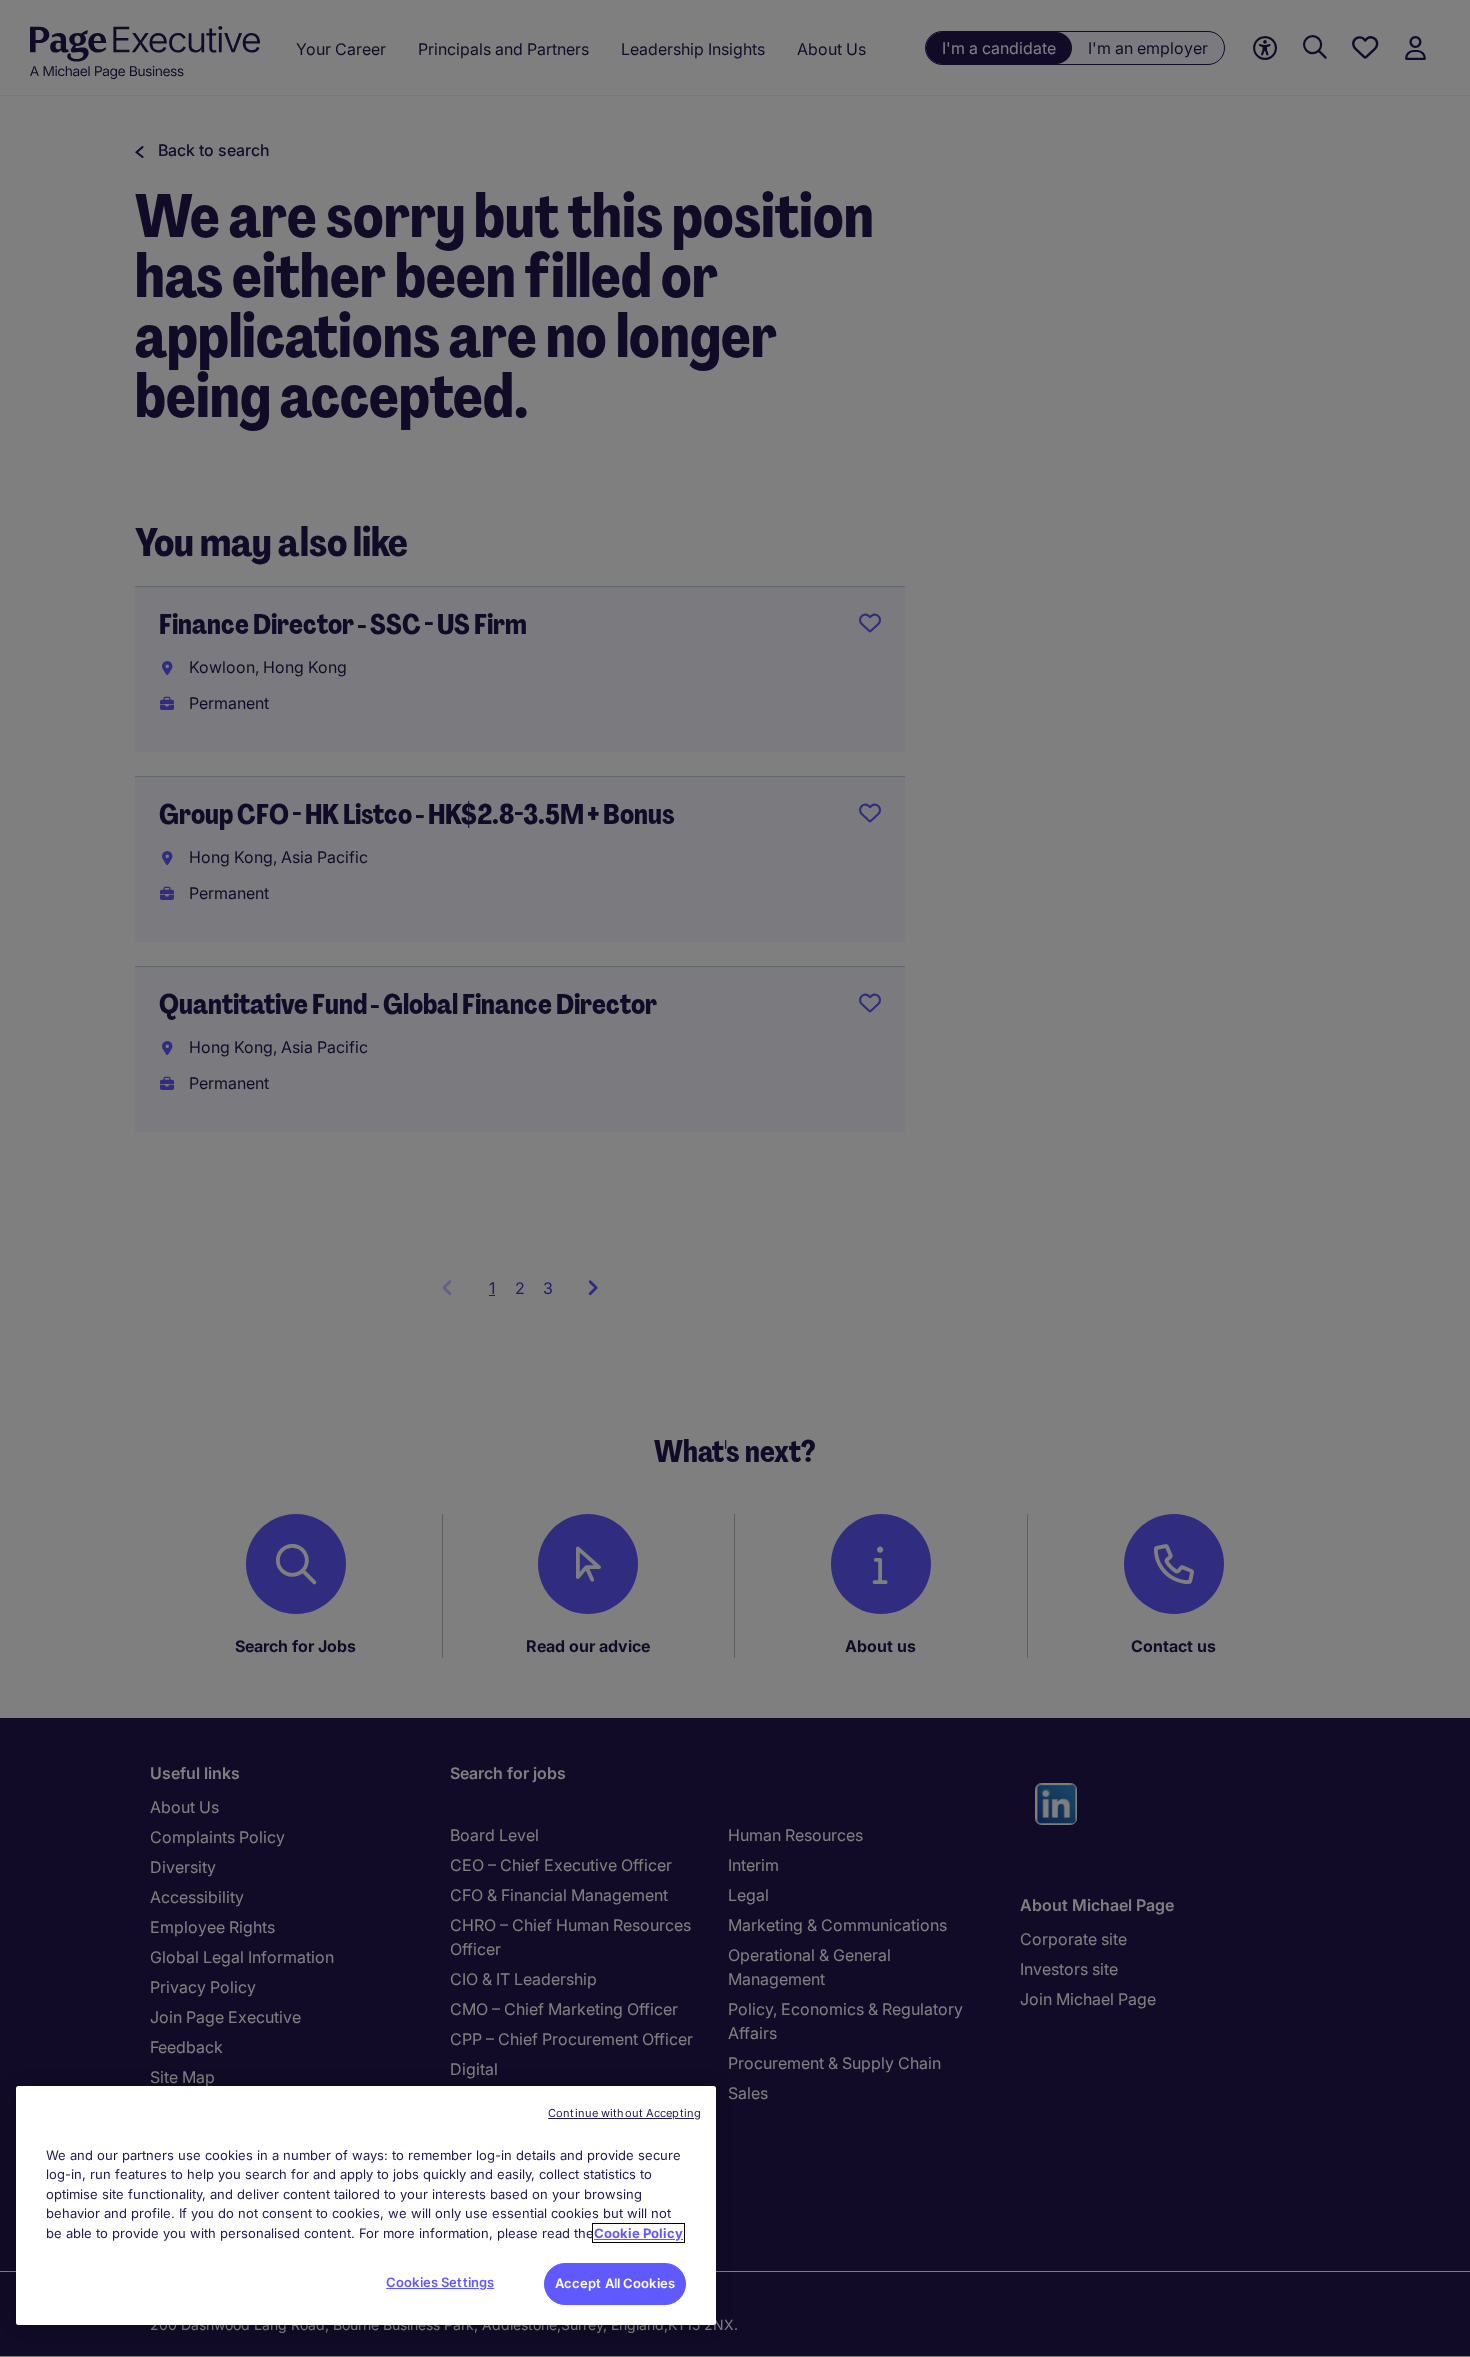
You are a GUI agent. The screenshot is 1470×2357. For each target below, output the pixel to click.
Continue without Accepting (624, 2113)
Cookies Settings (440, 2282)
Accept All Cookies (615, 2283)
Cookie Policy (638, 2233)
